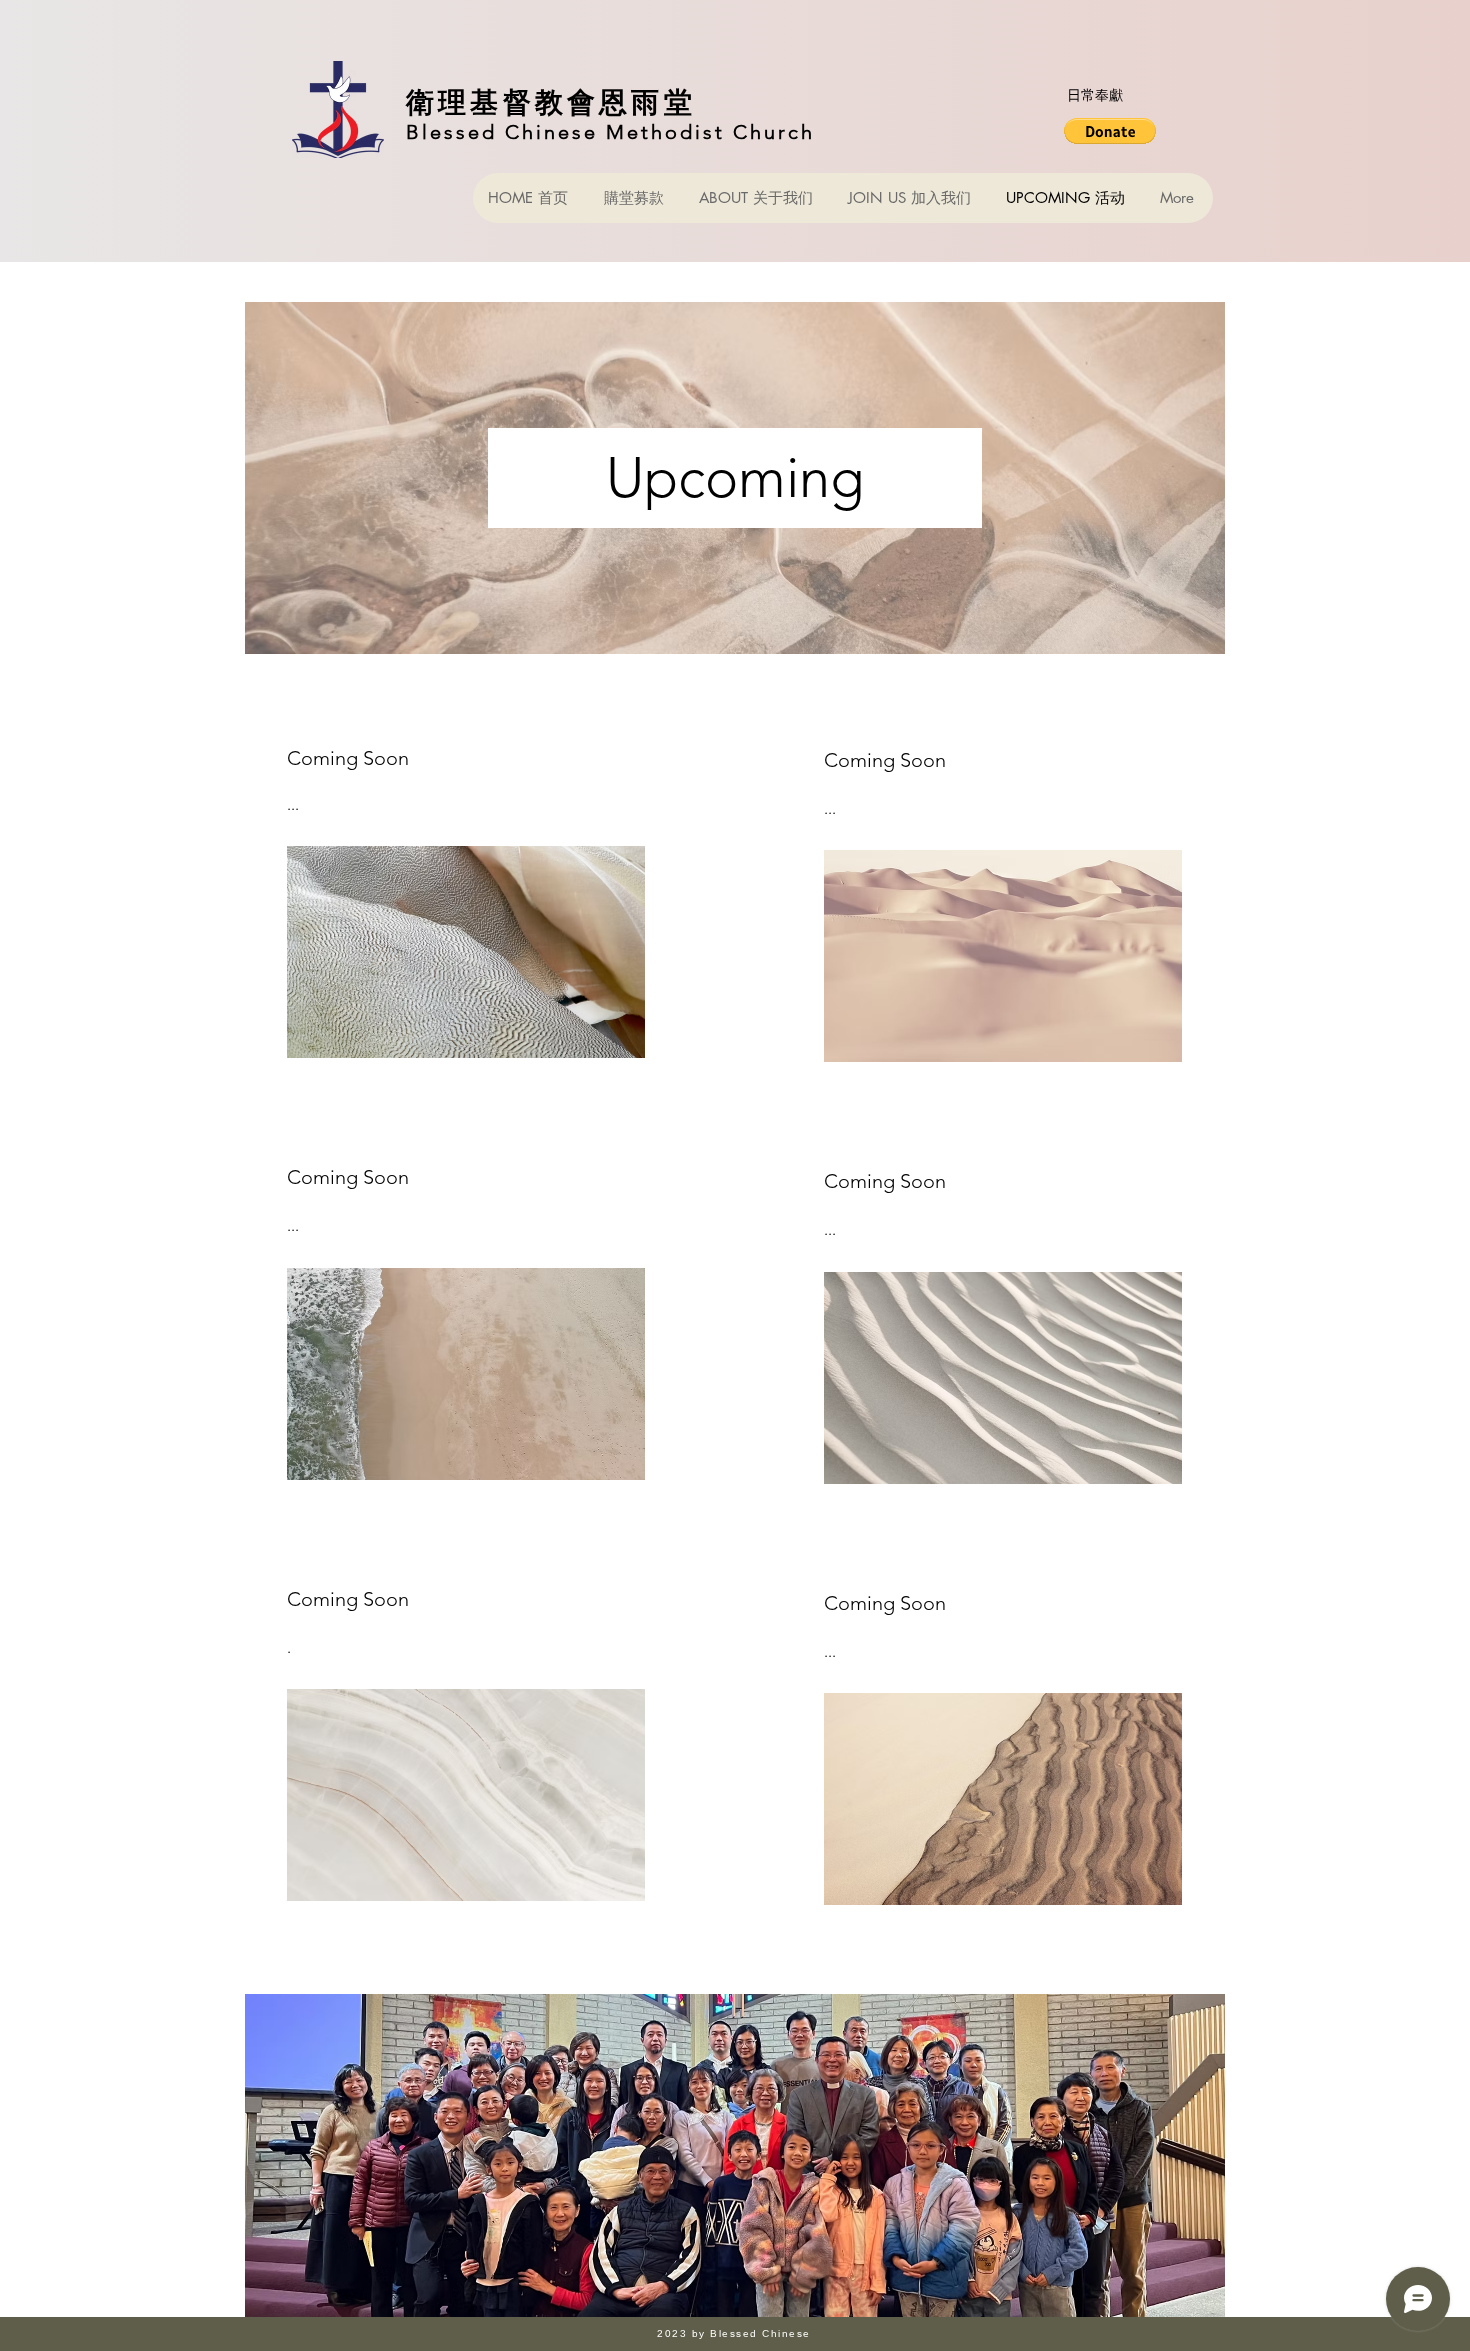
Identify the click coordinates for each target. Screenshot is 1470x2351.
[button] (1110, 131)
